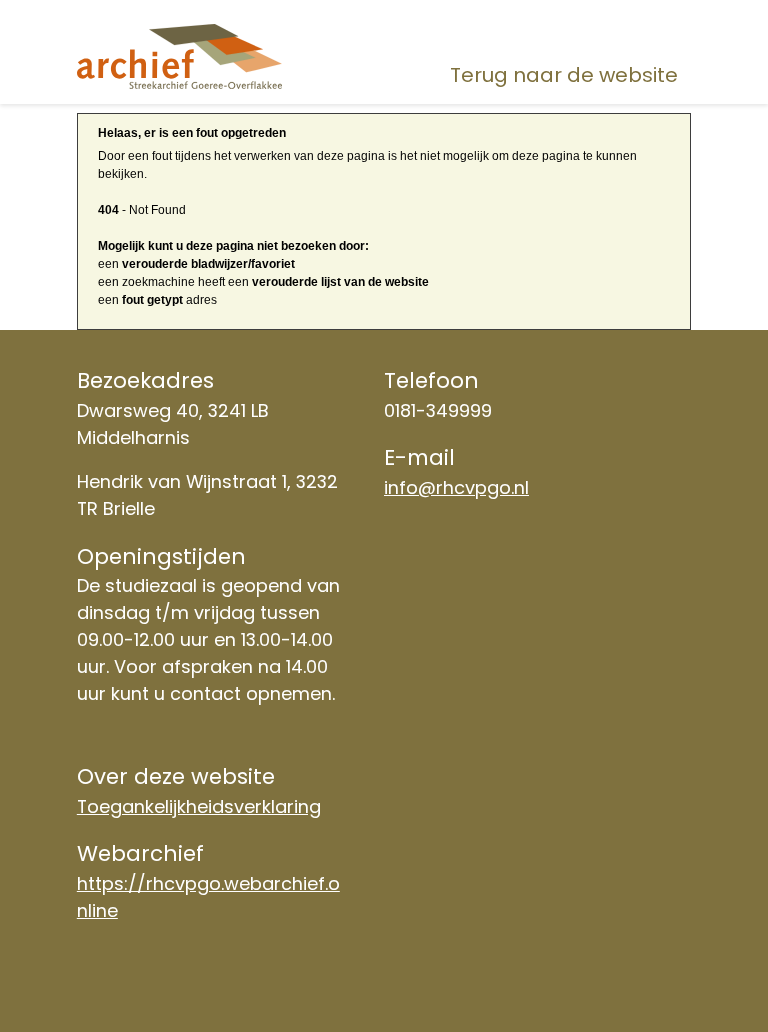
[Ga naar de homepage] (179, 56)
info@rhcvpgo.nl (456, 487)
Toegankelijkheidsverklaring (199, 806)
